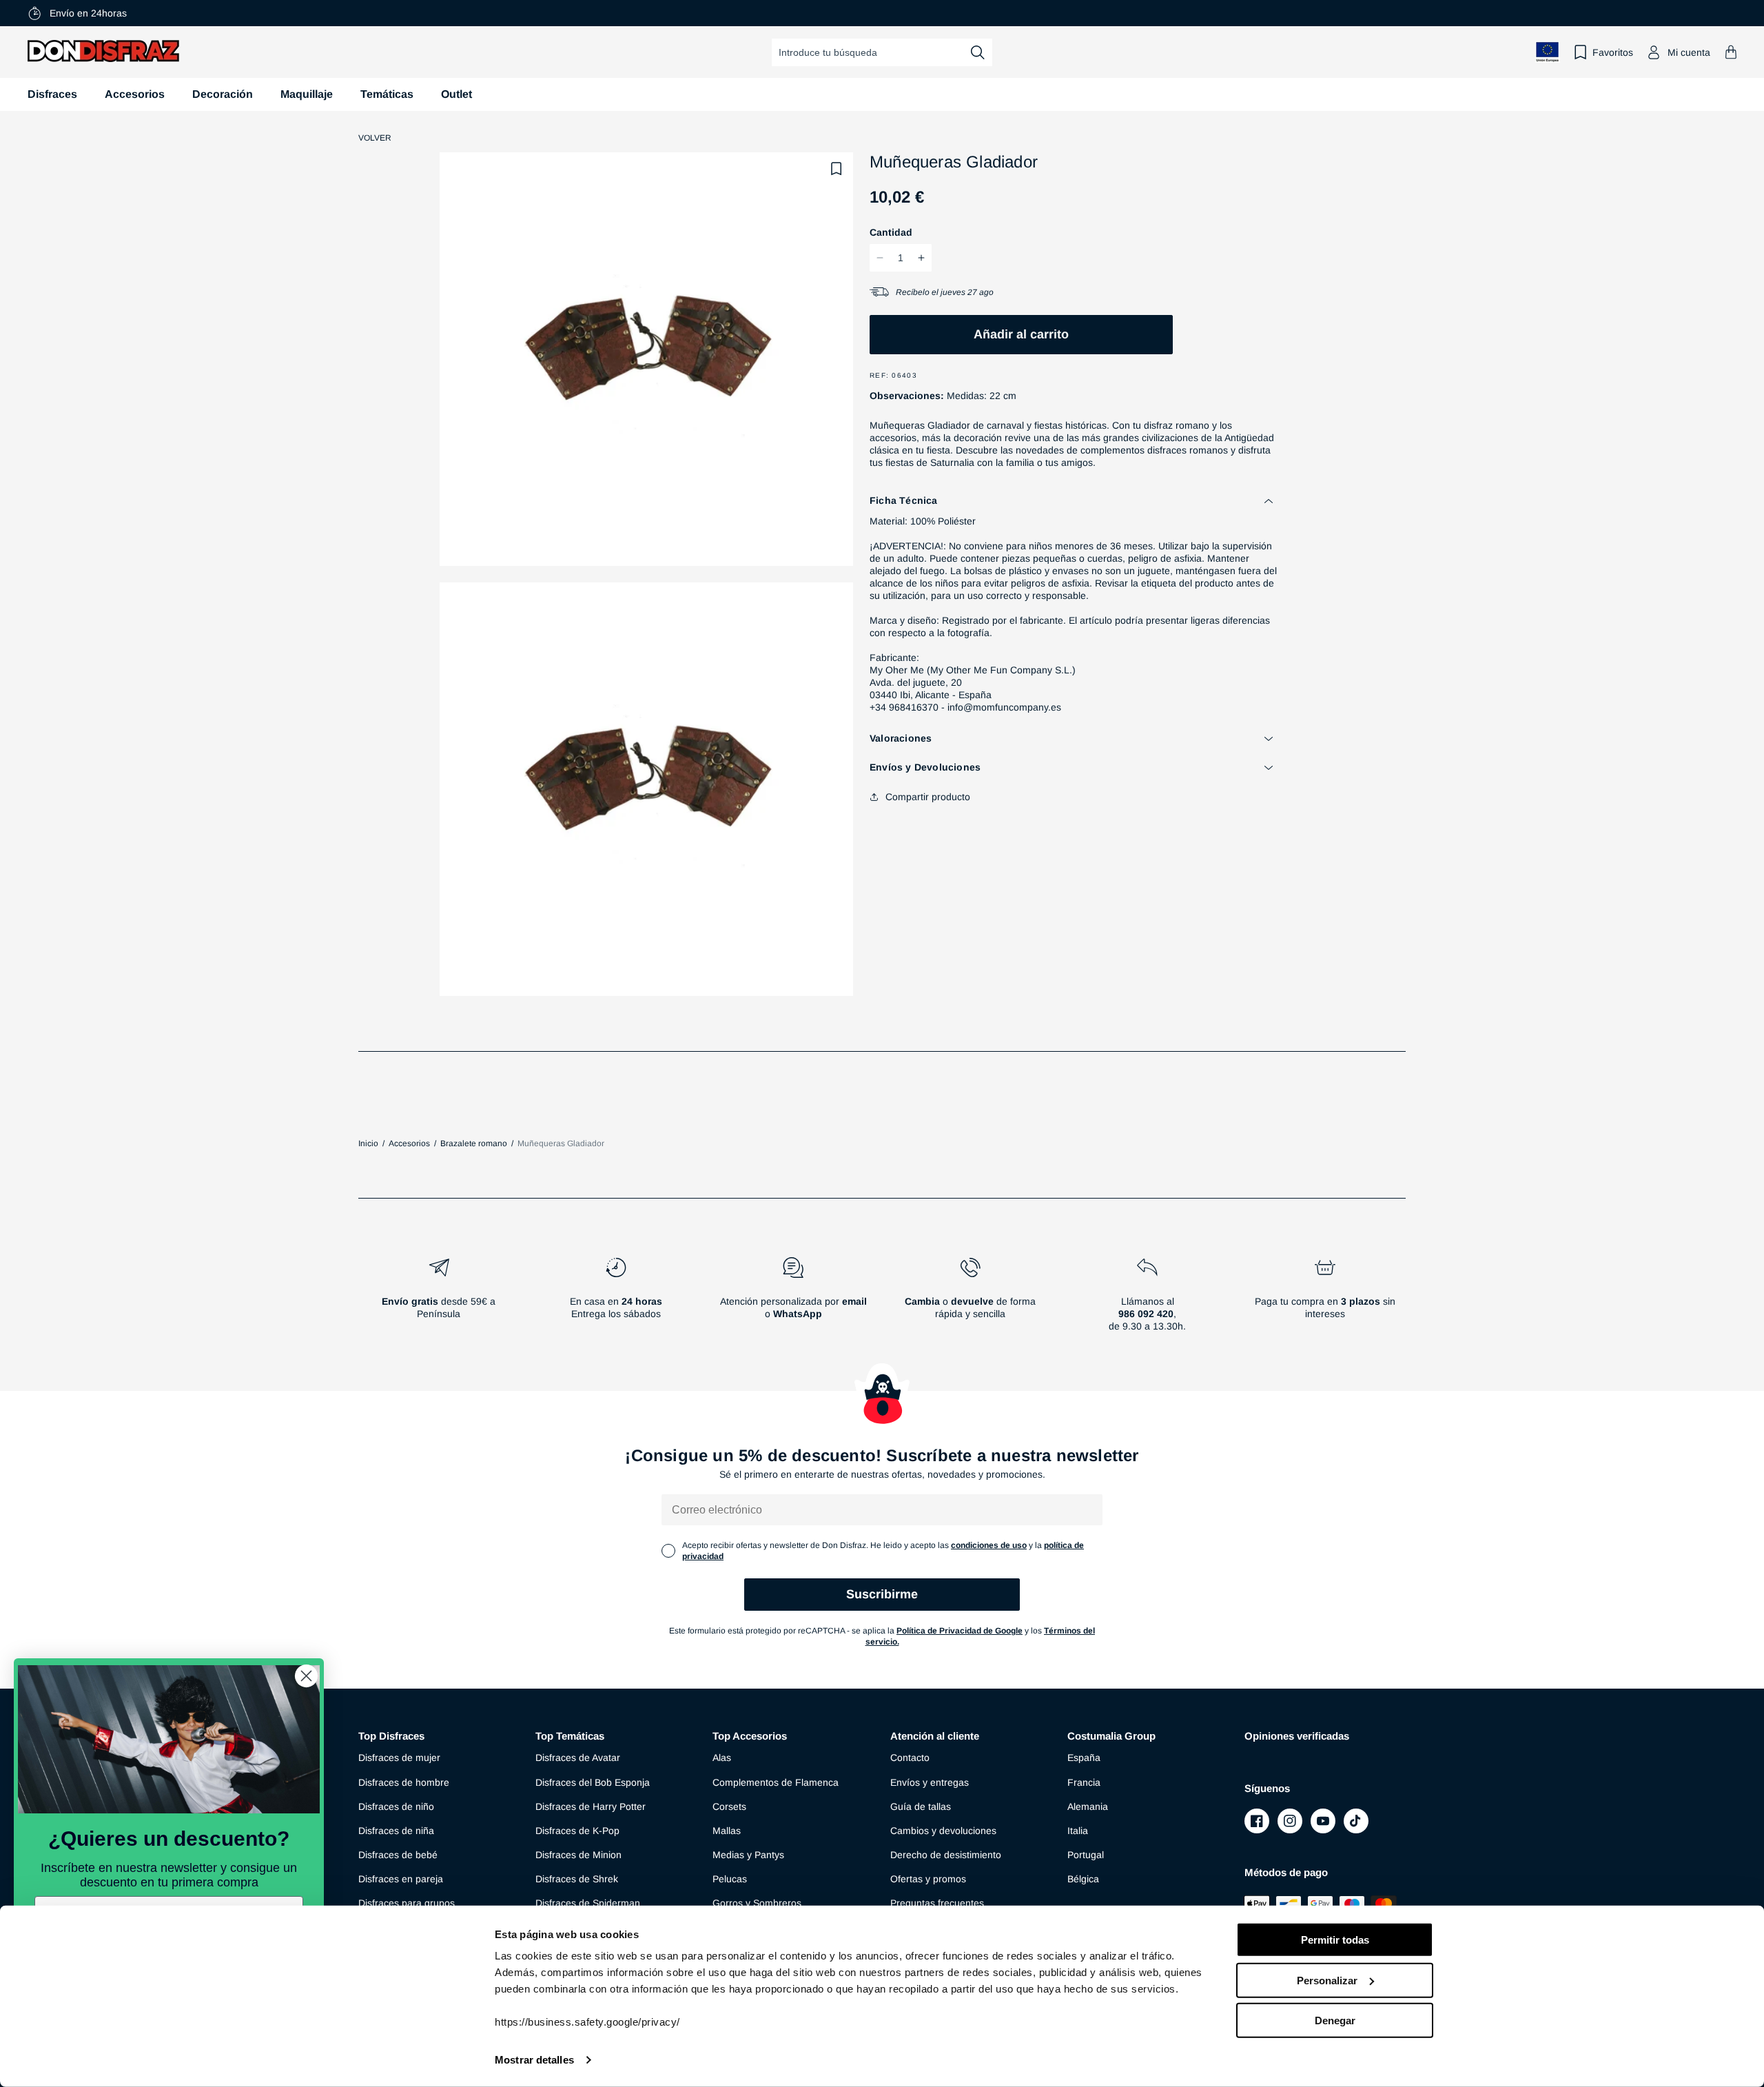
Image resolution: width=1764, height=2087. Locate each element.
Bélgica (1083, 1879)
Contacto (910, 1758)
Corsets (729, 1806)
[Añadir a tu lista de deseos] (837, 169)
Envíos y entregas (930, 1782)
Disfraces (52, 94)
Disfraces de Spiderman (588, 1903)
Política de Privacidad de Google (960, 1631)
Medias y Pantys (748, 1855)
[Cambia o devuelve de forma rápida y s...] (971, 1300)
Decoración (223, 94)
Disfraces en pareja (401, 1879)
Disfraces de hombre (404, 1782)
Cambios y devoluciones (943, 1831)
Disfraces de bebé (398, 1855)
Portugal (1086, 1855)
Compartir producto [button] (928, 797)
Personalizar (1327, 1980)
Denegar (1335, 2020)
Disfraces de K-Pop (577, 1831)
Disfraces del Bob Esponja (593, 1782)
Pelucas (730, 1879)
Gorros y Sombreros (757, 1903)
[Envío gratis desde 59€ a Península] (439, 1300)
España (1084, 1758)
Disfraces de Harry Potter (591, 1806)
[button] (1731, 52)
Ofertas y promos (928, 1879)
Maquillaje (307, 94)
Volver (375, 138)
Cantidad (891, 232)
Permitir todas (1335, 1940)
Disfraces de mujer (399, 1758)
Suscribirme (882, 1594)
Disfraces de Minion (578, 1855)
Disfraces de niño (396, 1806)
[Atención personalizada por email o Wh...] (793, 1300)
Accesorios (135, 94)
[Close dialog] (306, 1676)
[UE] (1548, 52)
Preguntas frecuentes (937, 1903)
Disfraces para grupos (407, 1903)
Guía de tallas (921, 1806)
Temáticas (387, 94)
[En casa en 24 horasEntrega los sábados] (616, 1300)
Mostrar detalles (534, 2060)
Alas (722, 1758)
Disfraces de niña (396, 1831)
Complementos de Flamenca (776, 1782)
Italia (1078, 1831)
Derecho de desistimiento (946, 1855)
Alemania (1088, 1806)
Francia (1084, 1782)
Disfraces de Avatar (578, 1758)
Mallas (727, 1831)
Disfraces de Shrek (577, 1879)
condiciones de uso (989, 1545)
